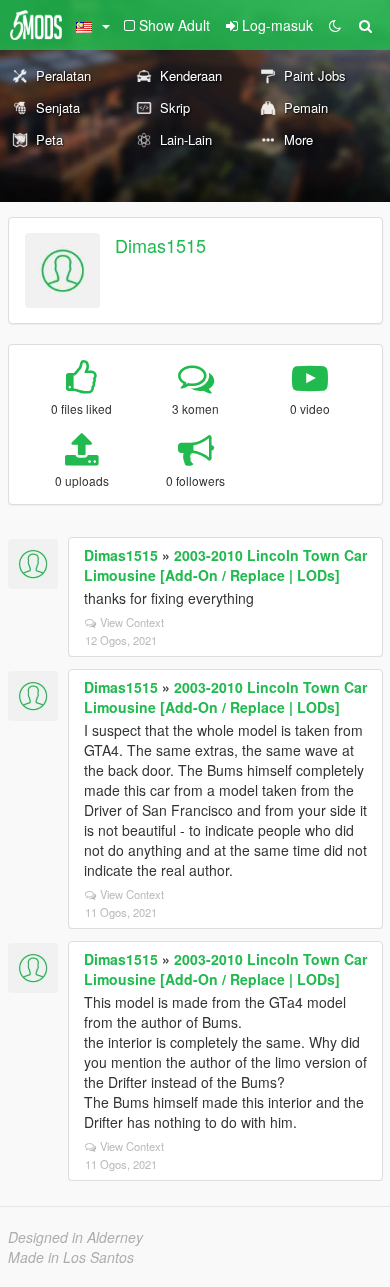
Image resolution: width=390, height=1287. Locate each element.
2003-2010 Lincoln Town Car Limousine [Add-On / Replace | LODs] (225, 565)
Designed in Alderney (75, 1237)
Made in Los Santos (71, 1257)
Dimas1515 (160, 245)
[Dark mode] (335, 25)
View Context (132, 622)
